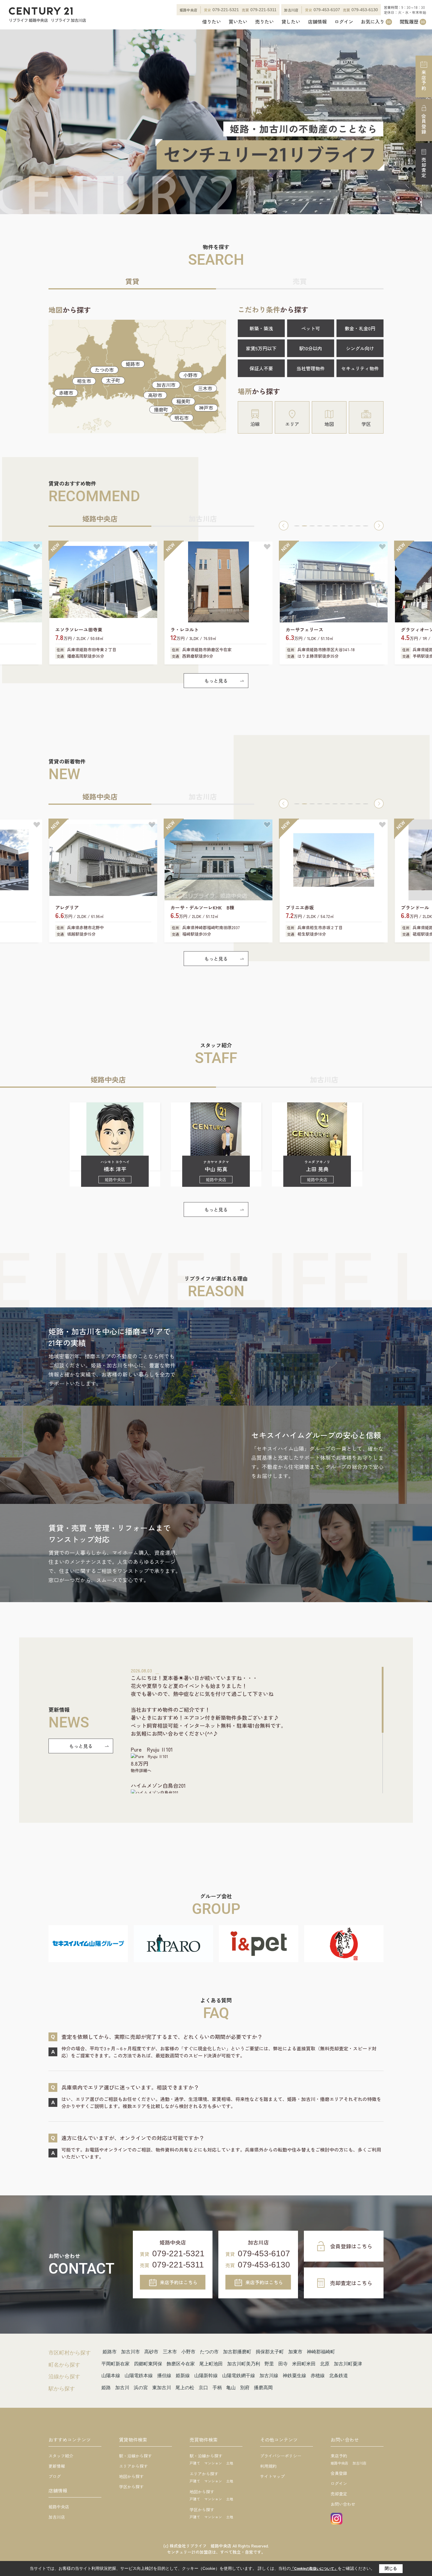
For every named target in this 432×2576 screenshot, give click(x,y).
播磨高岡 (263, 2388)
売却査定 (424, 168)
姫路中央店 (59, 2507)
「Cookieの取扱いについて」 (314, 2569)
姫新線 (183, 2376)
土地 (230, 2463)
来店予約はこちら (179, 2282)
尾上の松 (185, 2388)
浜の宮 (141, 2388)
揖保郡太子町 (270, 2352)
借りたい (212, 22)
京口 (203, 2388)
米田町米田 (304, 2364)
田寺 (283, 2364)
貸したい (291, 22)
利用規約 (268, 2466)
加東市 (295, 2352)
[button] (284, 526)
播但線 (164, 2376)
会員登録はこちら (351, 2246)
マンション (213, 2463)
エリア (292, 424)
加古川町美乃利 (244, 2364)
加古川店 (57, 2517)
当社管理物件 (311, 368)
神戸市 (206, 408)
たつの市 (104, 370)
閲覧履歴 (412, 22)
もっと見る (216, 681)
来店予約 (424, 80)
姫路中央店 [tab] (100, 518)
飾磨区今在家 (181, 2364)
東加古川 (162, 2388)
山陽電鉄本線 (139, 2376)
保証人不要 (261, 368)
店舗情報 (317, 22)
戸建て (195, 2463)
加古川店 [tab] (203, 518)
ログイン (344, 22)
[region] (257, 1730)
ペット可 (311, 328)
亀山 (231, 2388)
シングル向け (360, 348)
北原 (325, 2364)
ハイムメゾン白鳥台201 (158, 1785)
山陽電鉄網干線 (239, 2376)
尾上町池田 (211, 2364)
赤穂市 (66, 393)
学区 (366, 424)
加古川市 (166, 385)
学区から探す (131, 2487)
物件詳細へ (141, 1770)
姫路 (106, 2388)
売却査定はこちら (351, 2283)
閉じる (391, 2568)
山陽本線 (111, 2376)
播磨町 (161, 409)
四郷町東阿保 (148, 2364)
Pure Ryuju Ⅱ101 (152, 1749)
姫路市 (133, 364)
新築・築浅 (261, 328)
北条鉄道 (339, 2376)
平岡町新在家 (115, 2364)
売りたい (264, 22)
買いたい (238, 22)
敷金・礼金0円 (360, 328)
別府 (245, 2388)
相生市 (84, 381)
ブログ (55, 2476)
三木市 (205, 388)
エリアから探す (133, 2466)
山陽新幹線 (206, 2376)
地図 (329, 424)
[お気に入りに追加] (37, 547)
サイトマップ (272, 2476)
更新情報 (57, 2466)
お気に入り (376, 22)
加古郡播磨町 (237, 2352)
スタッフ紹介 (61, 2456)
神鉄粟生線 (294, 2376)
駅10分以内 (311, 348)
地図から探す (131, 2476)
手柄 (217, 2388)
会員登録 (424, 124)
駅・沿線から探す (135, 2456)
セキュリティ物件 (360, 368)
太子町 (113, 380)
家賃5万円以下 (261, 348)
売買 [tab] (300, 281)
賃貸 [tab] (132, 281)
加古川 (122, 2388)
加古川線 (269, 2376)
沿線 (255, 424)
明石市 (182, 418)
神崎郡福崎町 (321, 2352)
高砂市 (155, 395)
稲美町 (183, 401)
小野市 (190, 375)
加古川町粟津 (348, 2364)
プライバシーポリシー (281, 2456)
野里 (269, 2364)
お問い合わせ (343, 2504)
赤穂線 (318, 2376)
